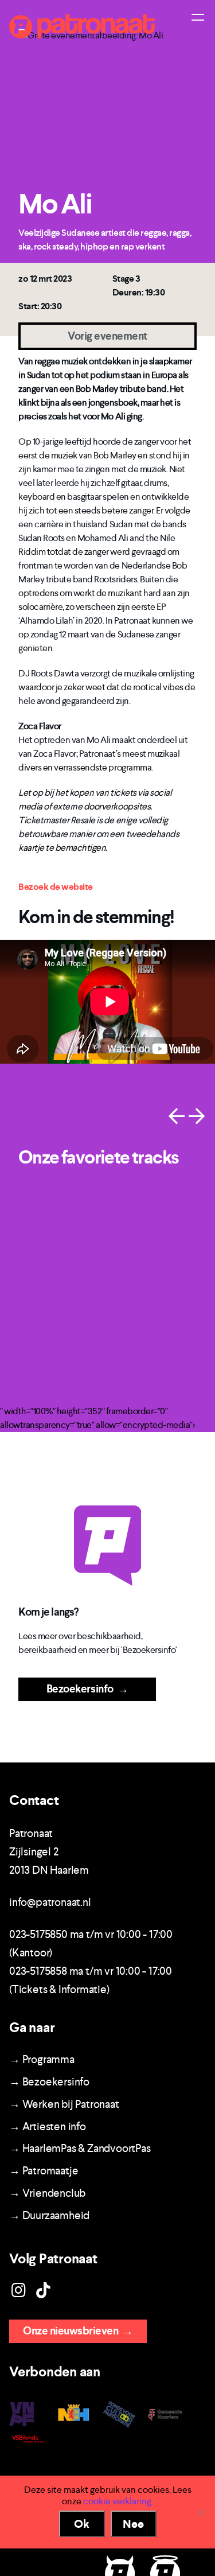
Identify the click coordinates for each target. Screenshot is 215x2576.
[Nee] (201, 2512)
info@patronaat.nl (50, 1902)
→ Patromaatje (44, 2171)
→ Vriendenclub (47, 2193)
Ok (82, 2524)
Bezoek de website (56, 887)
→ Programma (42, 2059)
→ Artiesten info (48, 2126)
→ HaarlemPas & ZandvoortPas (80, 2148)
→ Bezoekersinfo (49, 2082)
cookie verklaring (117, 2501)
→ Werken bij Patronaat (64, 2104)
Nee (133, 2524)
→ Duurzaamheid (49, 2215)
